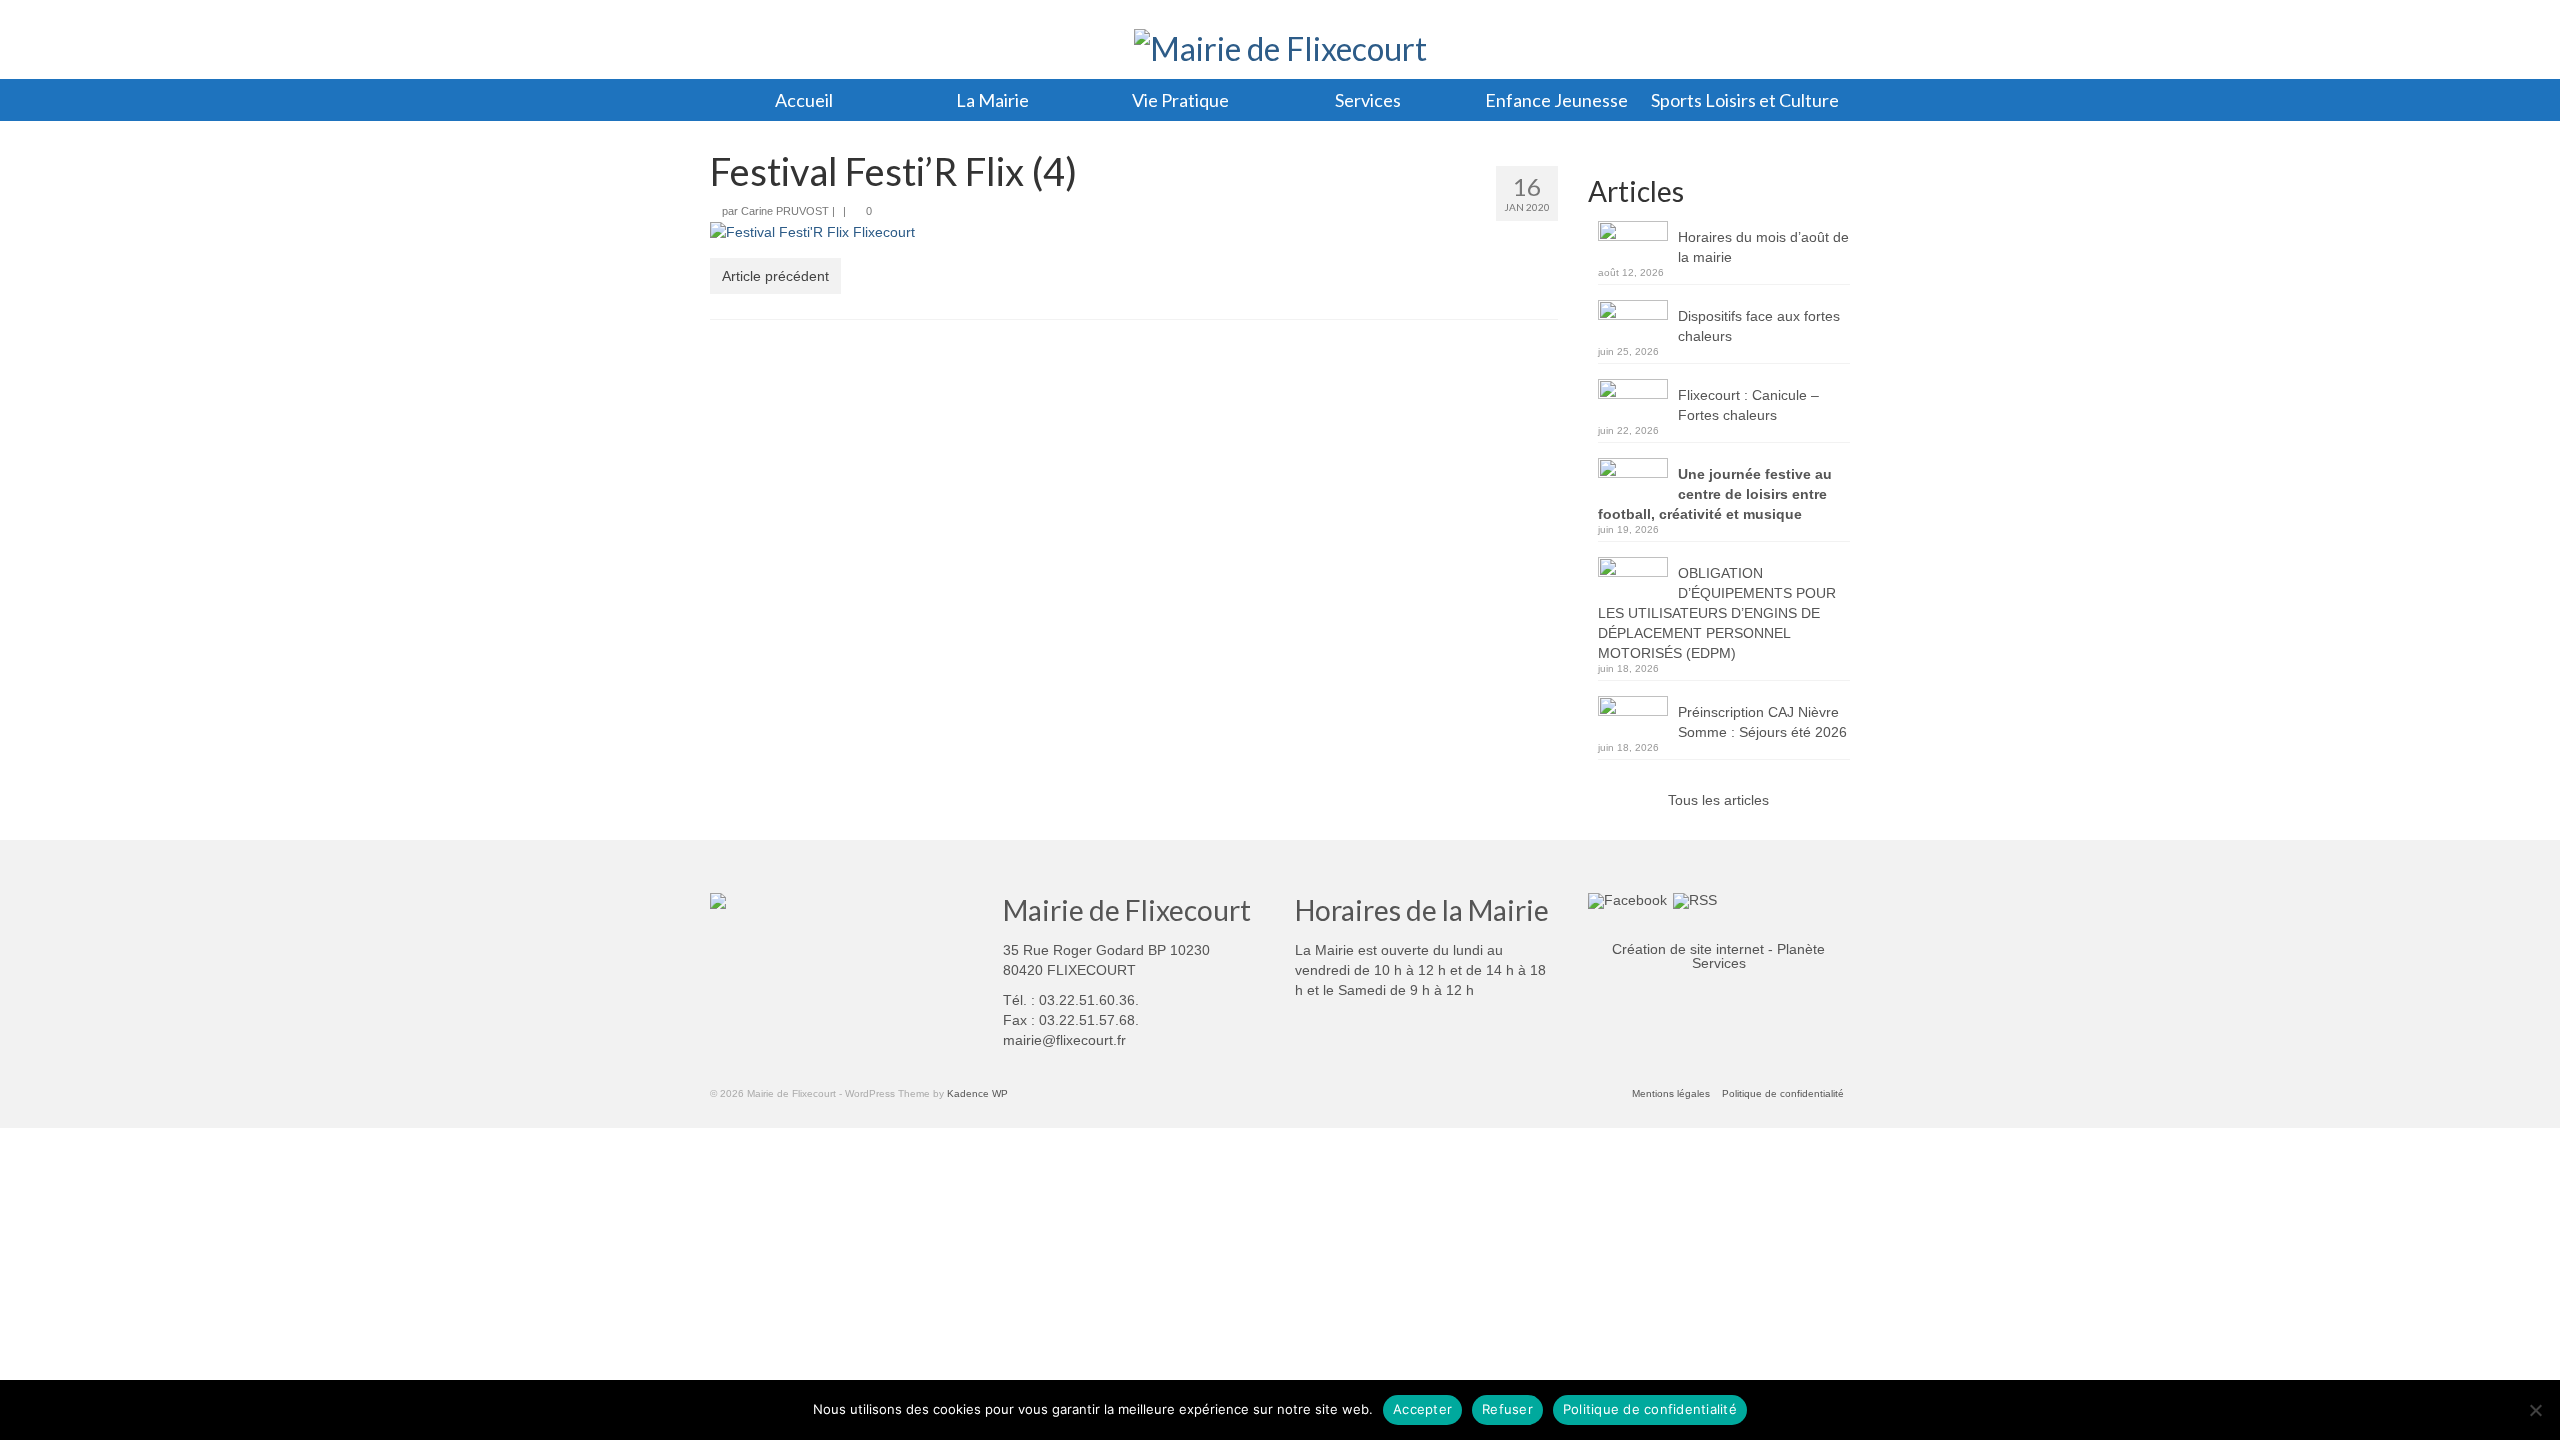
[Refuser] (2535, 1410)
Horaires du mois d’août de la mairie (1763, 247)
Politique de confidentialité (1650, 1409)
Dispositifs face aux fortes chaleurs (1759, 326)
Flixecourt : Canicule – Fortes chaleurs (1748, 405)
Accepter (1422, 1409)
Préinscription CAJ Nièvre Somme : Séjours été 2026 (1762, 722)
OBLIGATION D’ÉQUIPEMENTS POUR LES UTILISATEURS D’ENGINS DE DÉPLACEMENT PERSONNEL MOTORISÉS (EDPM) (1717, 613)
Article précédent (775, 276)
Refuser (1507, 1409)
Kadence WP (977, 1093)
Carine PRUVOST (785, 211)
